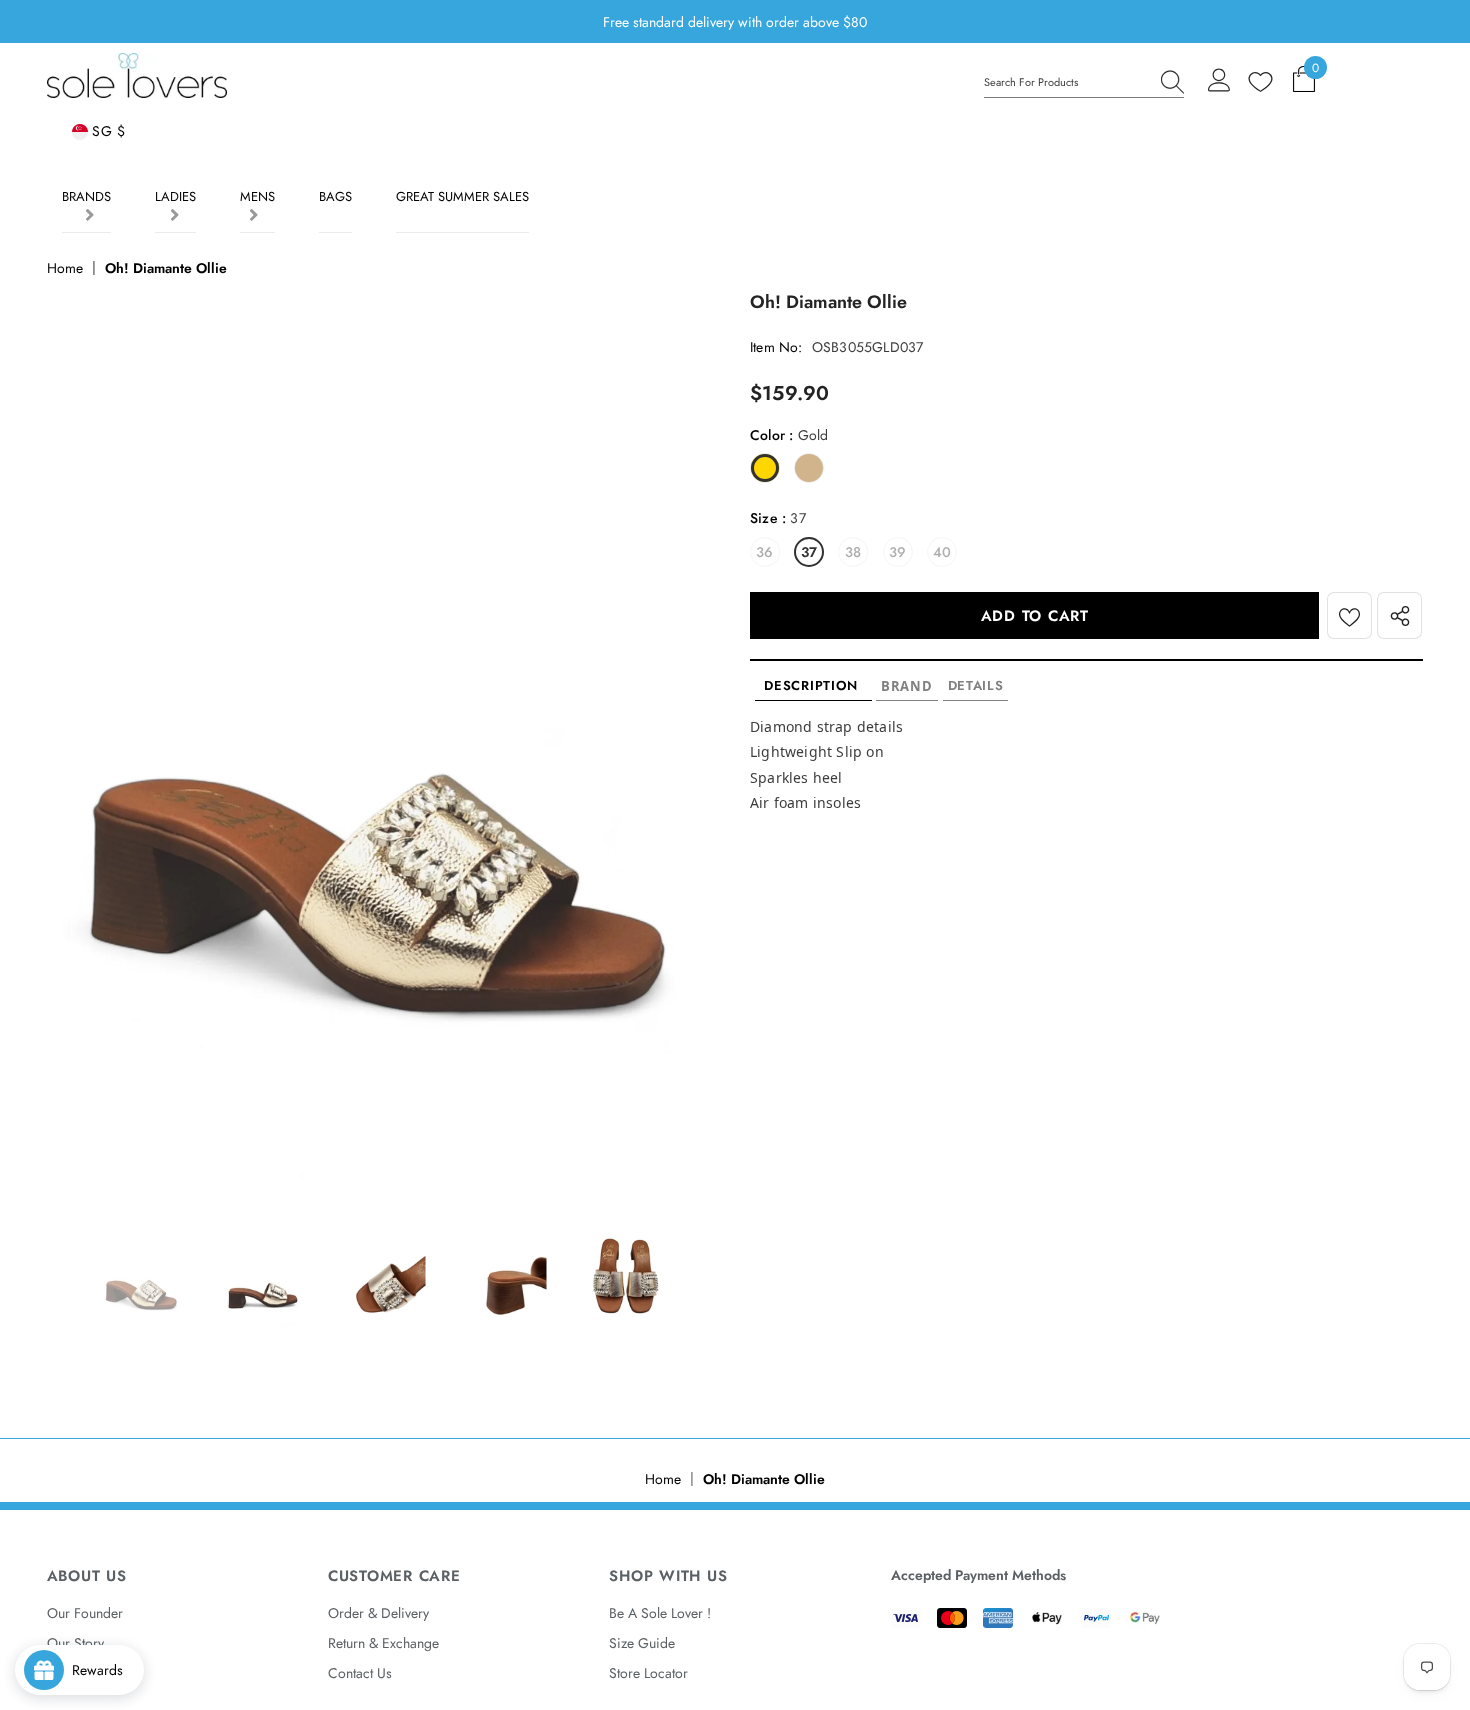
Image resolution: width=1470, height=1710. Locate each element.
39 (897, 552)
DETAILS (976, 685)
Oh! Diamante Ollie (166, 268)
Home (65, 268)
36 (764, 552)
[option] (383, 741)
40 (942, 552)
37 (809, 552)
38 (853, 552)
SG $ (107, 131)
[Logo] (137, 75)
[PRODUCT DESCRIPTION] (813, 686)
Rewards (103, 1670)
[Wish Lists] (1349, 615)
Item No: (776, 347)
